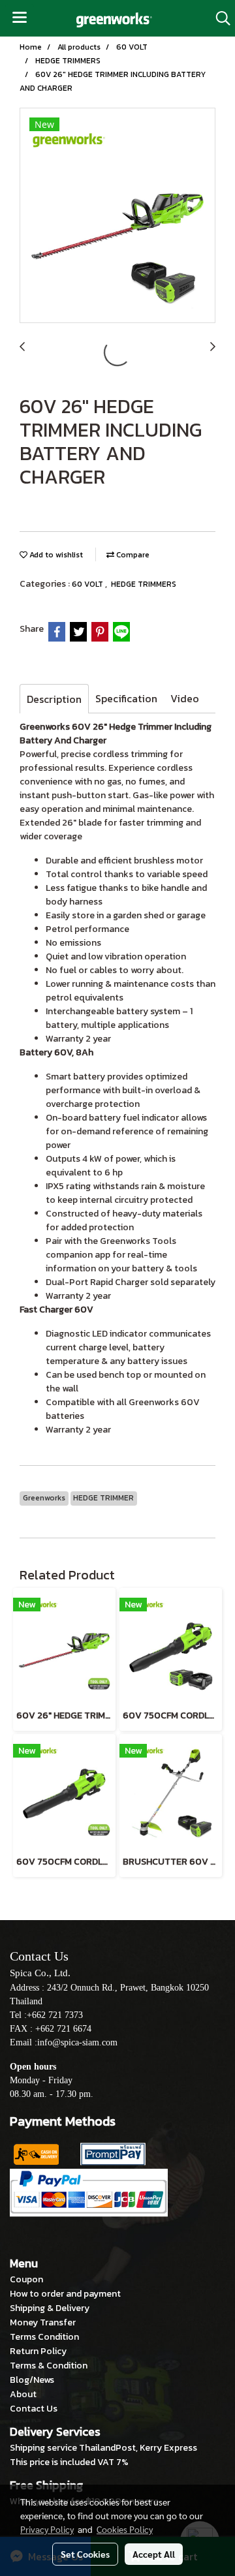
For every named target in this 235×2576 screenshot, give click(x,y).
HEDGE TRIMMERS (144, 584)
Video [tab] (185, 698)
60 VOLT (88, 584)
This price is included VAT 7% (69, 2462)
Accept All (154, 2554)
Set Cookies (85, 2554)
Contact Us (34, 2409)
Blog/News (32, 2380)
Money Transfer (43, 2322)
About (23, 2394)
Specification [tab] (126, 698)
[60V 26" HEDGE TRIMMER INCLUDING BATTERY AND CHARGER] (117, 216)
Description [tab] (54, 699)
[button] (219, 18)
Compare (132, 555)
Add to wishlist (55, 555)
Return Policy (38, 2351)
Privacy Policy (47, 2529)
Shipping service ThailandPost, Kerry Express (103, 2448)
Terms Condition (44, 2337)
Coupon (26, 2279)
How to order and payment (65, 2294)
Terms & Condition (49, 2366)
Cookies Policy (125, 2529)
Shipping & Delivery (50, 2308)
